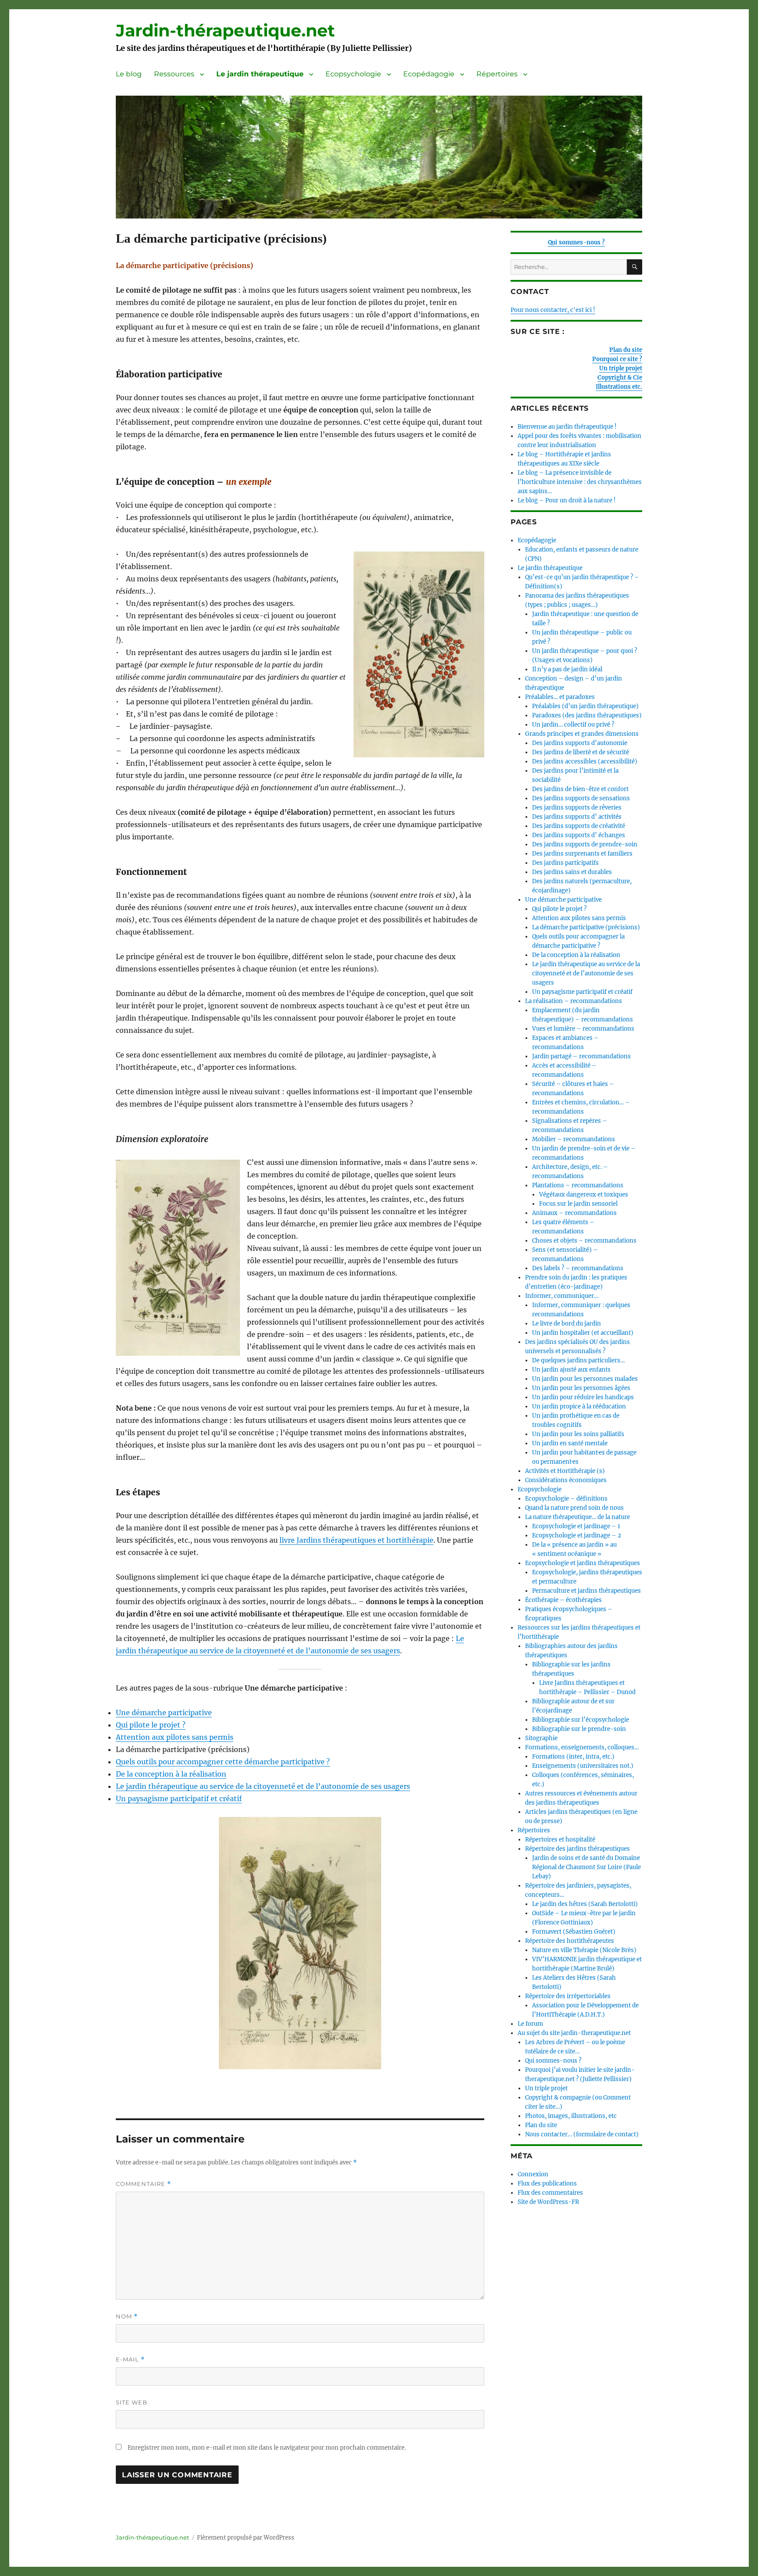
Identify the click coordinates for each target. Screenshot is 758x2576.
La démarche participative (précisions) (586, 927)
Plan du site (626, 350)
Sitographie (541, 1738)
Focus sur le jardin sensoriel (578, 1204)
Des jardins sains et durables (572, 872)
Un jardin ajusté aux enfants (571, 1370)
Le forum (530, 2024)
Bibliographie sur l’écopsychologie (581, 1720)
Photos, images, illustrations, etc (571, 2116)
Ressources (174, 74)
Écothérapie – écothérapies (563, 1600)
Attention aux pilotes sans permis (175, 1737)
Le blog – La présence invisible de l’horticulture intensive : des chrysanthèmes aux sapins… (580, 482)
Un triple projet (621, 368)
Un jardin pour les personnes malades (585, 1379)
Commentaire (143, 2184)
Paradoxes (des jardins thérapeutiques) (587, 715)
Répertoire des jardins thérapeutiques (577, 1849)
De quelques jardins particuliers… (578, 1360)
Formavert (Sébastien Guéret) (574, 1932)
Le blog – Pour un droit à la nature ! (567, 500)
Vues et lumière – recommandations (583, 1029)
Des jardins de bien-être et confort (580, 789)
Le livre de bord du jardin (567, 1324)
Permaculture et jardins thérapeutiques (586, 1591)
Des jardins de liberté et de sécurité (581, 752)
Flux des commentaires (550, 2193)
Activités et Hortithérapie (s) (565, 1471)
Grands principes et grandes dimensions (582, 734)
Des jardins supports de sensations (581, 798)
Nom (127, 2316)
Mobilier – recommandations (574, 1139)
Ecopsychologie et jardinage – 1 (576, 1526)
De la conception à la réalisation (171, 1774)
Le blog (129, 74)
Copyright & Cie (620, 378)
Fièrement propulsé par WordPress (246, 2538)
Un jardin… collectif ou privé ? (573, 725)
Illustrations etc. (619, 387)
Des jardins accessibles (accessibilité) (585, 761)
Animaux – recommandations (574, 1213)
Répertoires (497, 74)
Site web (132, 2402)
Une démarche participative (164, 1713)
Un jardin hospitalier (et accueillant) (583, 1333)
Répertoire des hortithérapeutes (570, 1941)
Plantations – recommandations (578, 1185)
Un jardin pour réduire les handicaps (583, 1397)
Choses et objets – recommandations (584, 1241)
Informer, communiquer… (562, 1296)
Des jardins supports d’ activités (577, 817)
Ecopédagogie (429, 74)
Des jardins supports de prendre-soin (585, 844)
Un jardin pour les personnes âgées (581, 1388)
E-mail (130, 2359)
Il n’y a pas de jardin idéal (567, 669)
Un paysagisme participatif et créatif (179, 1799)
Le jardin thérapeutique (260, 74)
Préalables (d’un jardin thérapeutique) (585, 706)
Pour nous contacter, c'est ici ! (553, 310)
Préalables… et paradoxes (560, 697)
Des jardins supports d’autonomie (580, 743)
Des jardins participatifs (565, 863)
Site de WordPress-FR (548, 2202)
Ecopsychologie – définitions (566, 1499)
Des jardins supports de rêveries (577, 808)
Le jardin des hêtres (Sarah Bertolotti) (585, 1904)
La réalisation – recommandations (574, 1001)
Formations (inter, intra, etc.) (573, 1757)
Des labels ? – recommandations (578, 1268)
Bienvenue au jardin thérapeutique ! (567, 427)
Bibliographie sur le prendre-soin (579, 1729)
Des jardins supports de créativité (579, 826)
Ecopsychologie (353, 74)
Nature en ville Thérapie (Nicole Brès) (584, 1950)
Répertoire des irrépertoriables (568, 1996)
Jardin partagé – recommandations (581, 1056)
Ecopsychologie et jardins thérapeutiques (583, 1563)
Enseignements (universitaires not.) (583, 1766)
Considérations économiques (566, 1480)
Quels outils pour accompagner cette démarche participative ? (223, 1762)
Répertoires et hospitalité (560, 1840)
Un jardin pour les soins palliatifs (578, 1434)
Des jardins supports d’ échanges (579, 835)
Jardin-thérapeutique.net (225, 30)
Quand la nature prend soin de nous (574, 1508)
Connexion (533, 2174)
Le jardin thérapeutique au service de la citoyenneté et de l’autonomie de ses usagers (263, 1786)
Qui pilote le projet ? (151, 1725)
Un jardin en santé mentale (570, 1443)
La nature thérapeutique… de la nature (577, 1517)
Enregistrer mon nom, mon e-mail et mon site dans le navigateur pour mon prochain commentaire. (267, 2448)
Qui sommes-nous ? (576, 242)
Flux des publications (547, 2184)
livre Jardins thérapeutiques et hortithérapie (356, 1540)
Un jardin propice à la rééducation (579, 1406)
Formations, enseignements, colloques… (582, 1747)
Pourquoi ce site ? (617, 359)
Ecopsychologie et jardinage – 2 (577, 1535)
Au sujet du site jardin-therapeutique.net (574, 2033)
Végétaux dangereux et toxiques (584, 1195)
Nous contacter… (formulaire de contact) (582, 2134)
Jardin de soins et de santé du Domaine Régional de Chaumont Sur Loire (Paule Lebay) (586, 1867)
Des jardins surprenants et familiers (582, 854)
